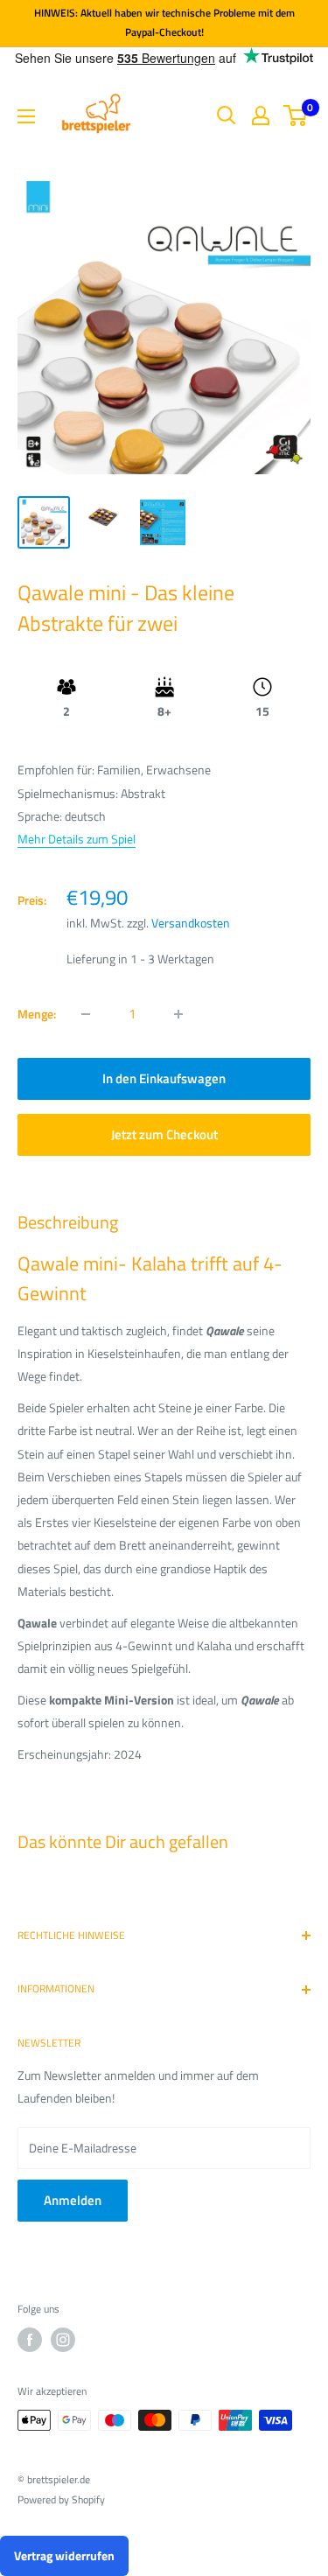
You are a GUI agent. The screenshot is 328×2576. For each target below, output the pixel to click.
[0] (296, 115)
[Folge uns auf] (30, 2340)
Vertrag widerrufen (64, 2555)
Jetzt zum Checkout (164, 1134)
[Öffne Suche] (227, 115)
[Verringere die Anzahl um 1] (86, 1014)
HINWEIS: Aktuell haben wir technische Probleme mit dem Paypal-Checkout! (164, 22)
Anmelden (73, 2200)
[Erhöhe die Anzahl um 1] (178, 1014)
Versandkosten (191, 923)
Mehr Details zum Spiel (77, 839)
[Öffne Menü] (26, 116)
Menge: (37, 1014)
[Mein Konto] (261, 115)
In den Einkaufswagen (164, 1078)
